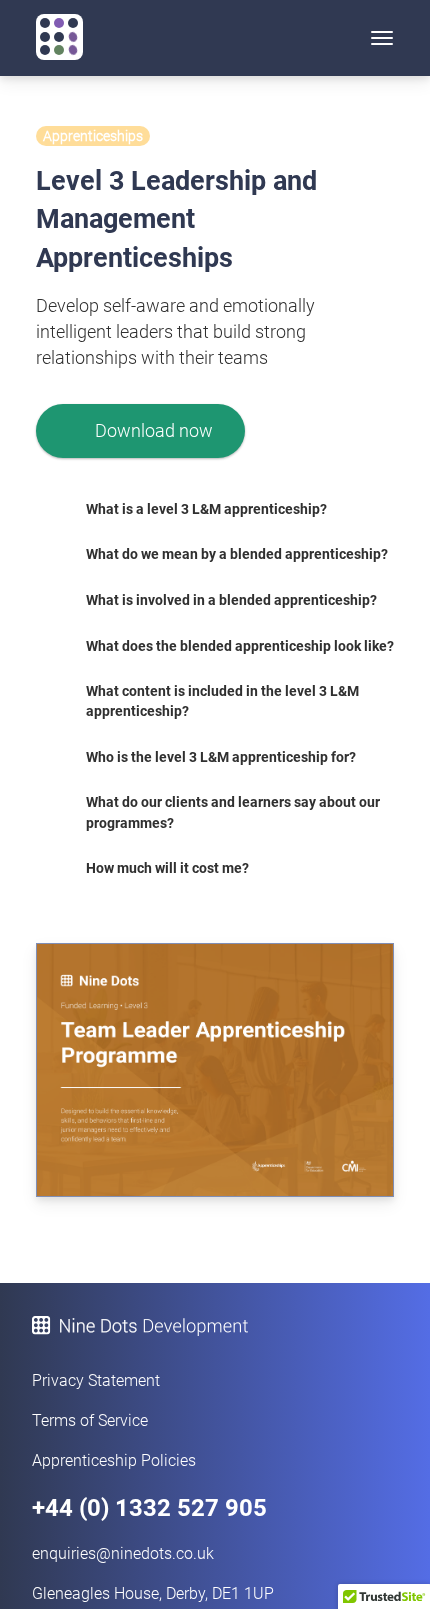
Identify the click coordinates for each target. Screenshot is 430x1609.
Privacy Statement (96, 1380)
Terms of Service (90, 1420)
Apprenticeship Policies (114, 1460)
